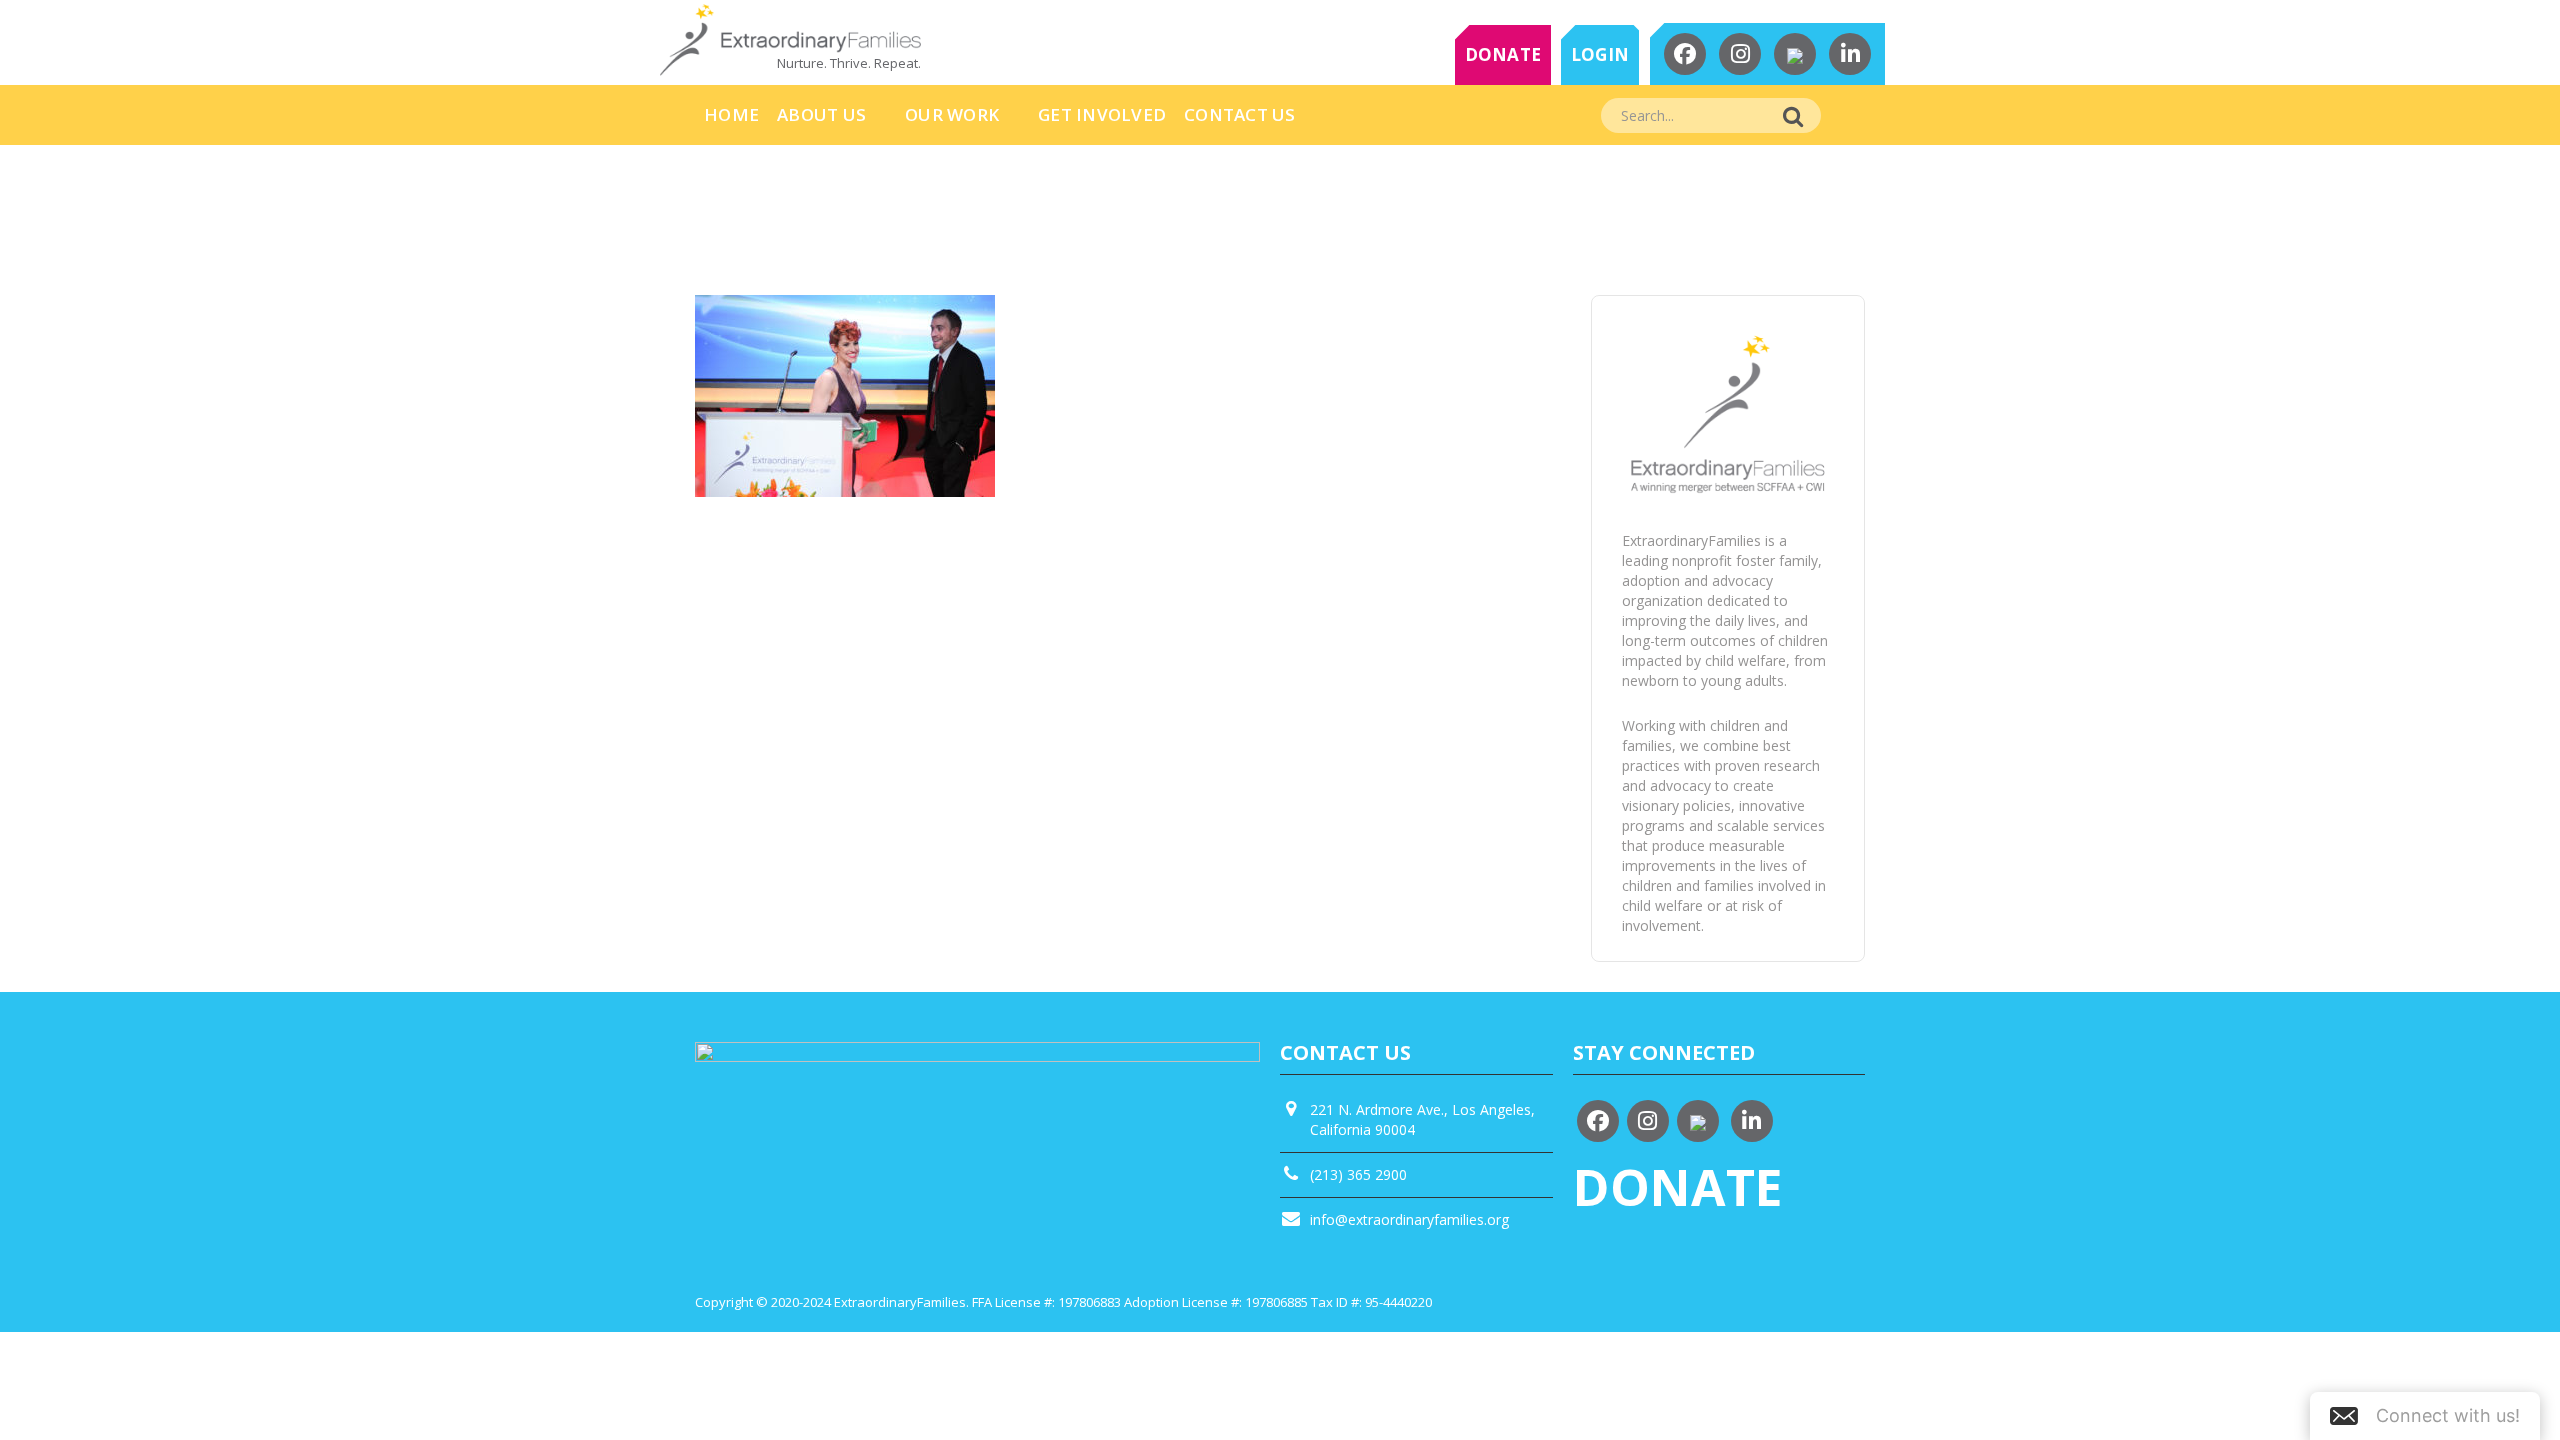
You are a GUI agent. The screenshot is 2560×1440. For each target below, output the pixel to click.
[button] (2425, 1416)
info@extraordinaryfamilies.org (1409, 1219)
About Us (821, 114)
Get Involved (1102, 114)
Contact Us (1240, 114)
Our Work (952, 114)
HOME (731, 114)
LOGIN (1600, 54)
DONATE (1503, 54)
